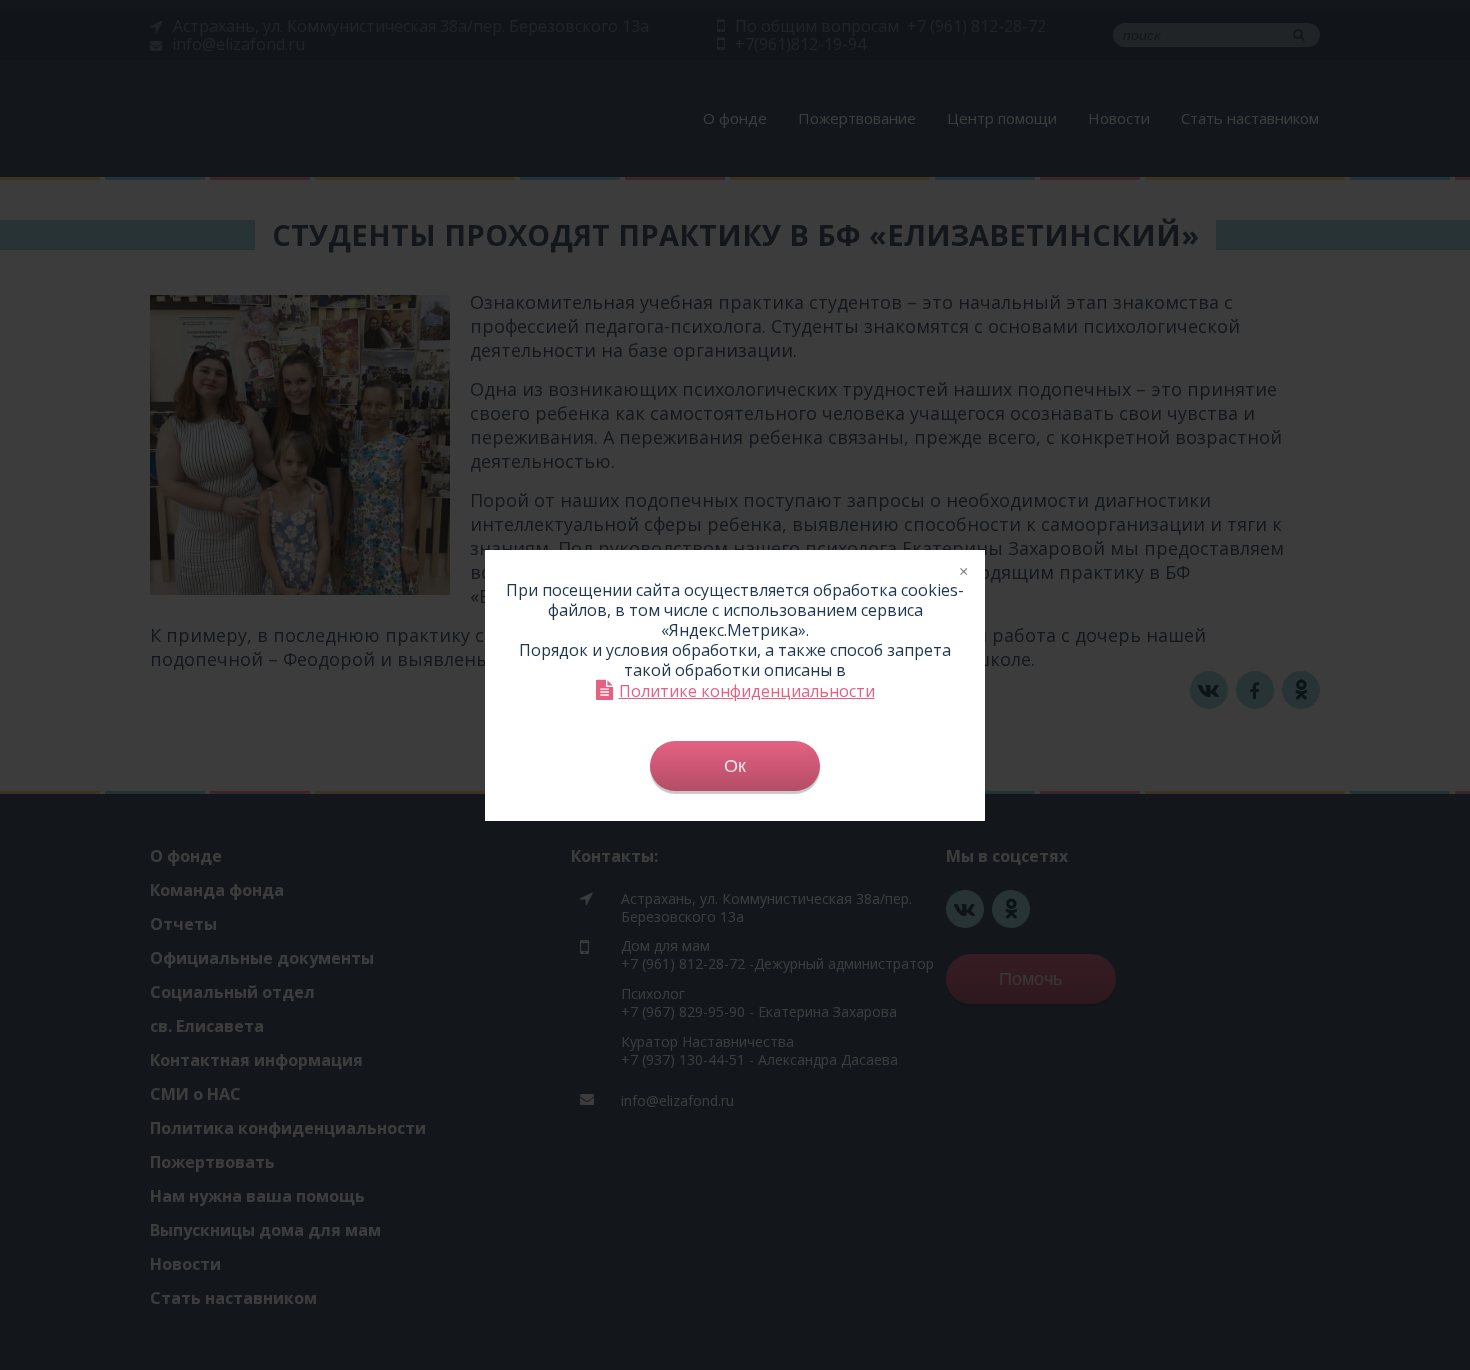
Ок (735, 766)
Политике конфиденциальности (747, 690)
